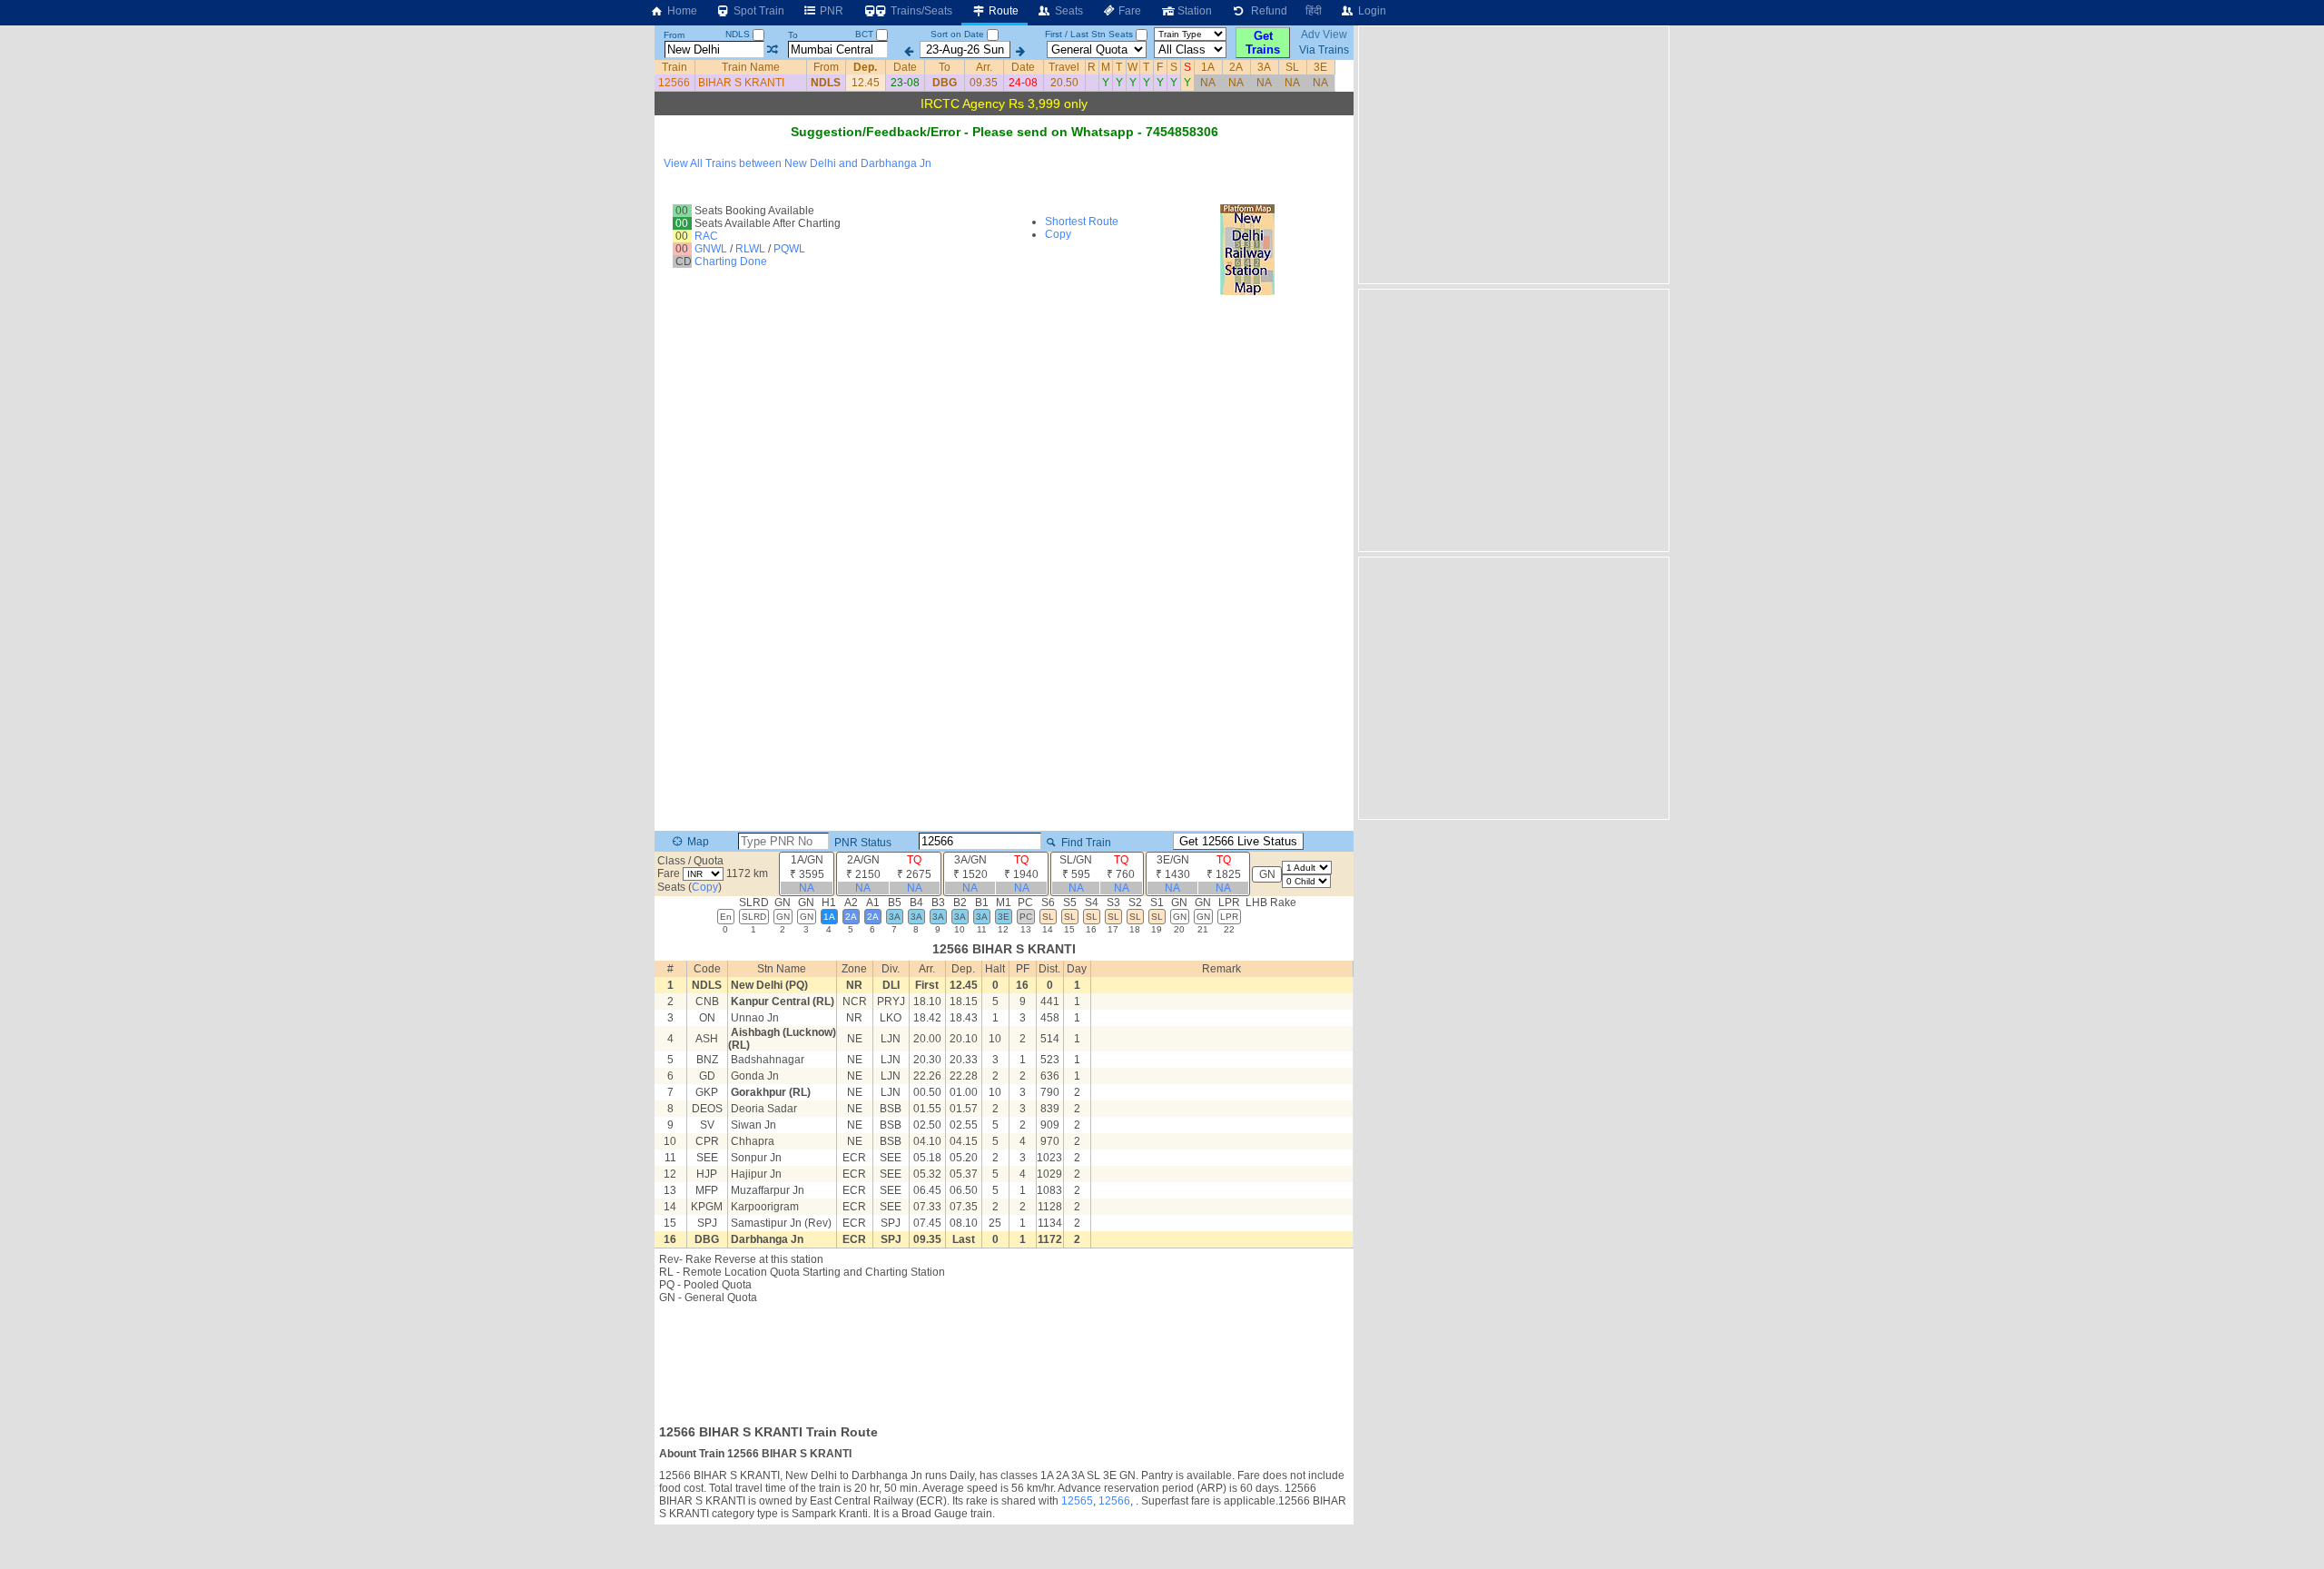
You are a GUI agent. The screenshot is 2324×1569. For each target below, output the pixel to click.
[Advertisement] (1004, 1358)
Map (697, 842)
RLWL (750, 249)
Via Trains (1324, 50)
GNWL (711, 249)
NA (1208, 83)
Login (1371, 11)
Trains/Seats (920, 11)
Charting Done (731, 261)
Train (675, 67)
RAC (706, 236)
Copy (1058, 234)
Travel (1064, 67)
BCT (866, 34)
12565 (1077, 1501)
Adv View (1324, 35)
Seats (1068, 11)
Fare (1128, 11)
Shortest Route (1082, 222)
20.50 (1064, 83)
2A (1236, 67)
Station (1193, 11)
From (674, 35)
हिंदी (1314, 11)
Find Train (1085, 843)
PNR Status (862, 843)
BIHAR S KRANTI (741, 83)
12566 (674, 83)
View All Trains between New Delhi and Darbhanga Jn (798, 163)
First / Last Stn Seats (1089, 34)
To (793, 35)
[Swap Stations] (772, 50)
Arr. (984, 67)
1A (1208, 67)
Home (681, 11)
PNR (830, 11)
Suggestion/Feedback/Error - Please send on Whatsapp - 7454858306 (1004, 132)
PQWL (789, 249)
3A (1264, 67)
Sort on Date (957, 34)
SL (1292, 67)
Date (905, 67)
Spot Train (758, 11)
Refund (1266, 11)
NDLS (739, 34)
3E (1320, 67)
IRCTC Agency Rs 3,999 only (1004, 104)
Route (1002, 11)
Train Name (751, 67)
